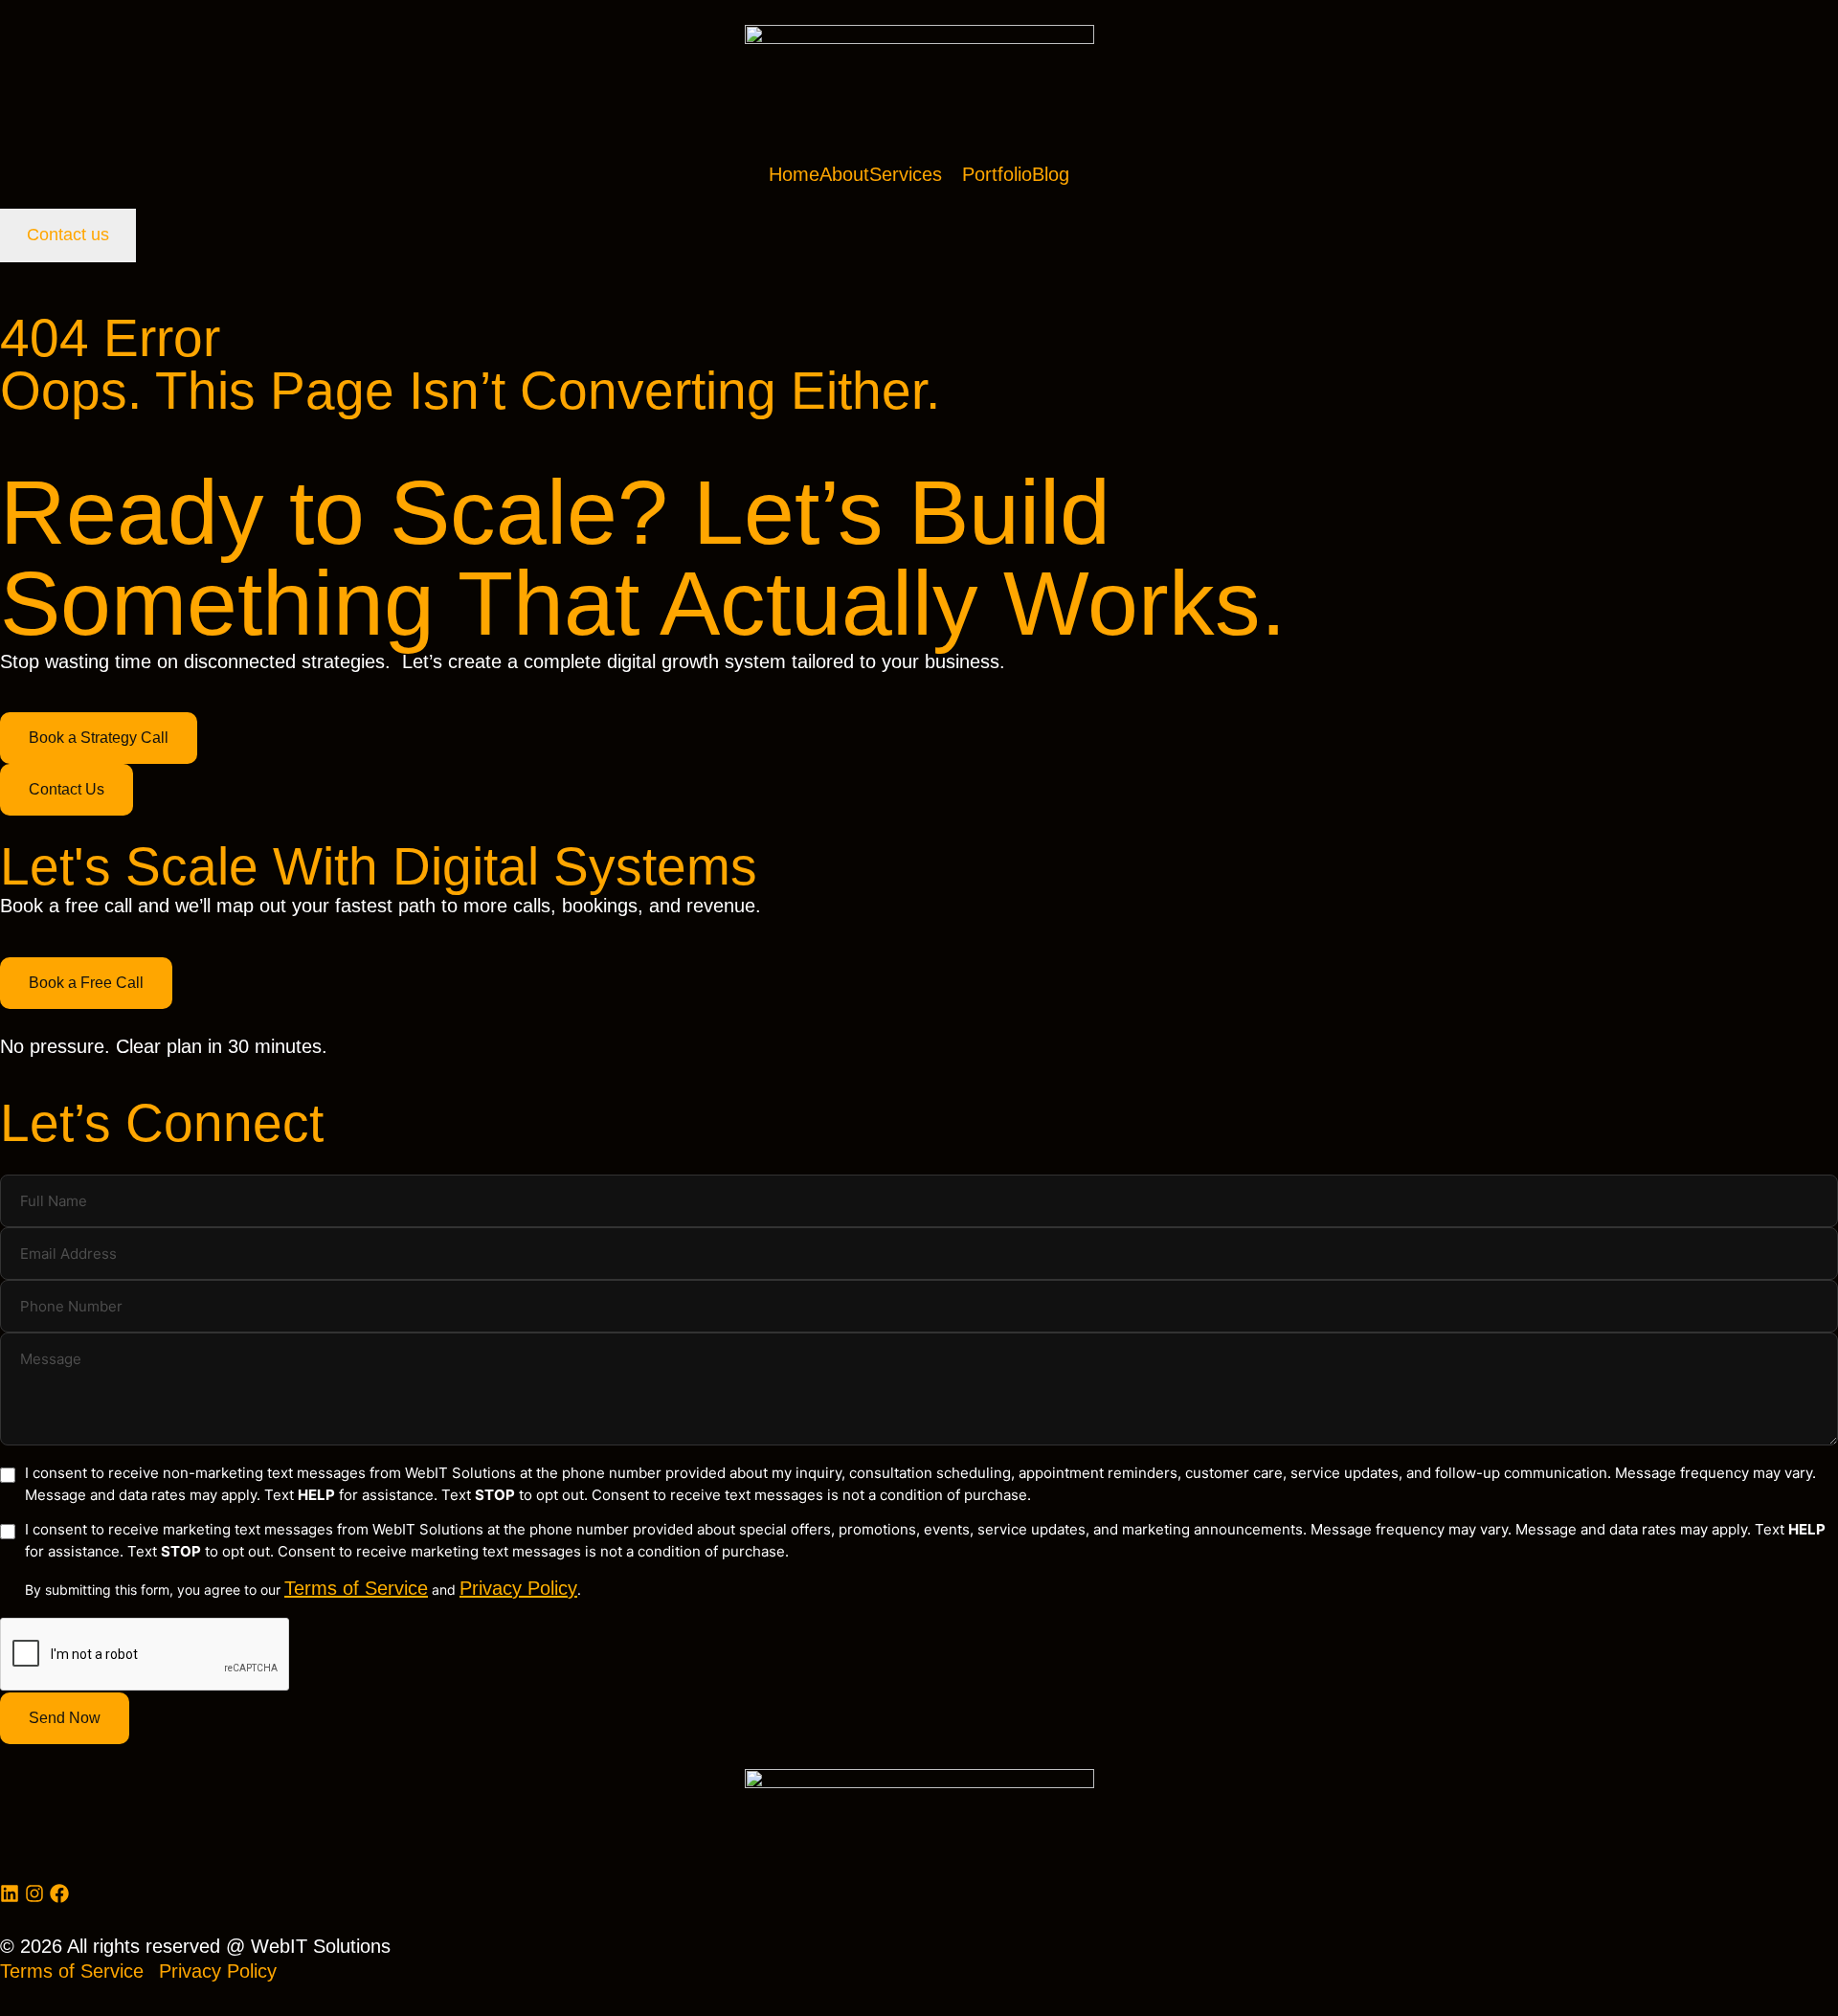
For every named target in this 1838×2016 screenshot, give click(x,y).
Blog (1051, 174)
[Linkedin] (10, 1893)
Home (794, 174)
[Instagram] (34, 1893)
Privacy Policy (518, 1588)
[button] (916, 174)
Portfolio (997, 174)
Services (906, 174)
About (844, 174)
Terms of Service (356, 1588)
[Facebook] (59, 1893)
